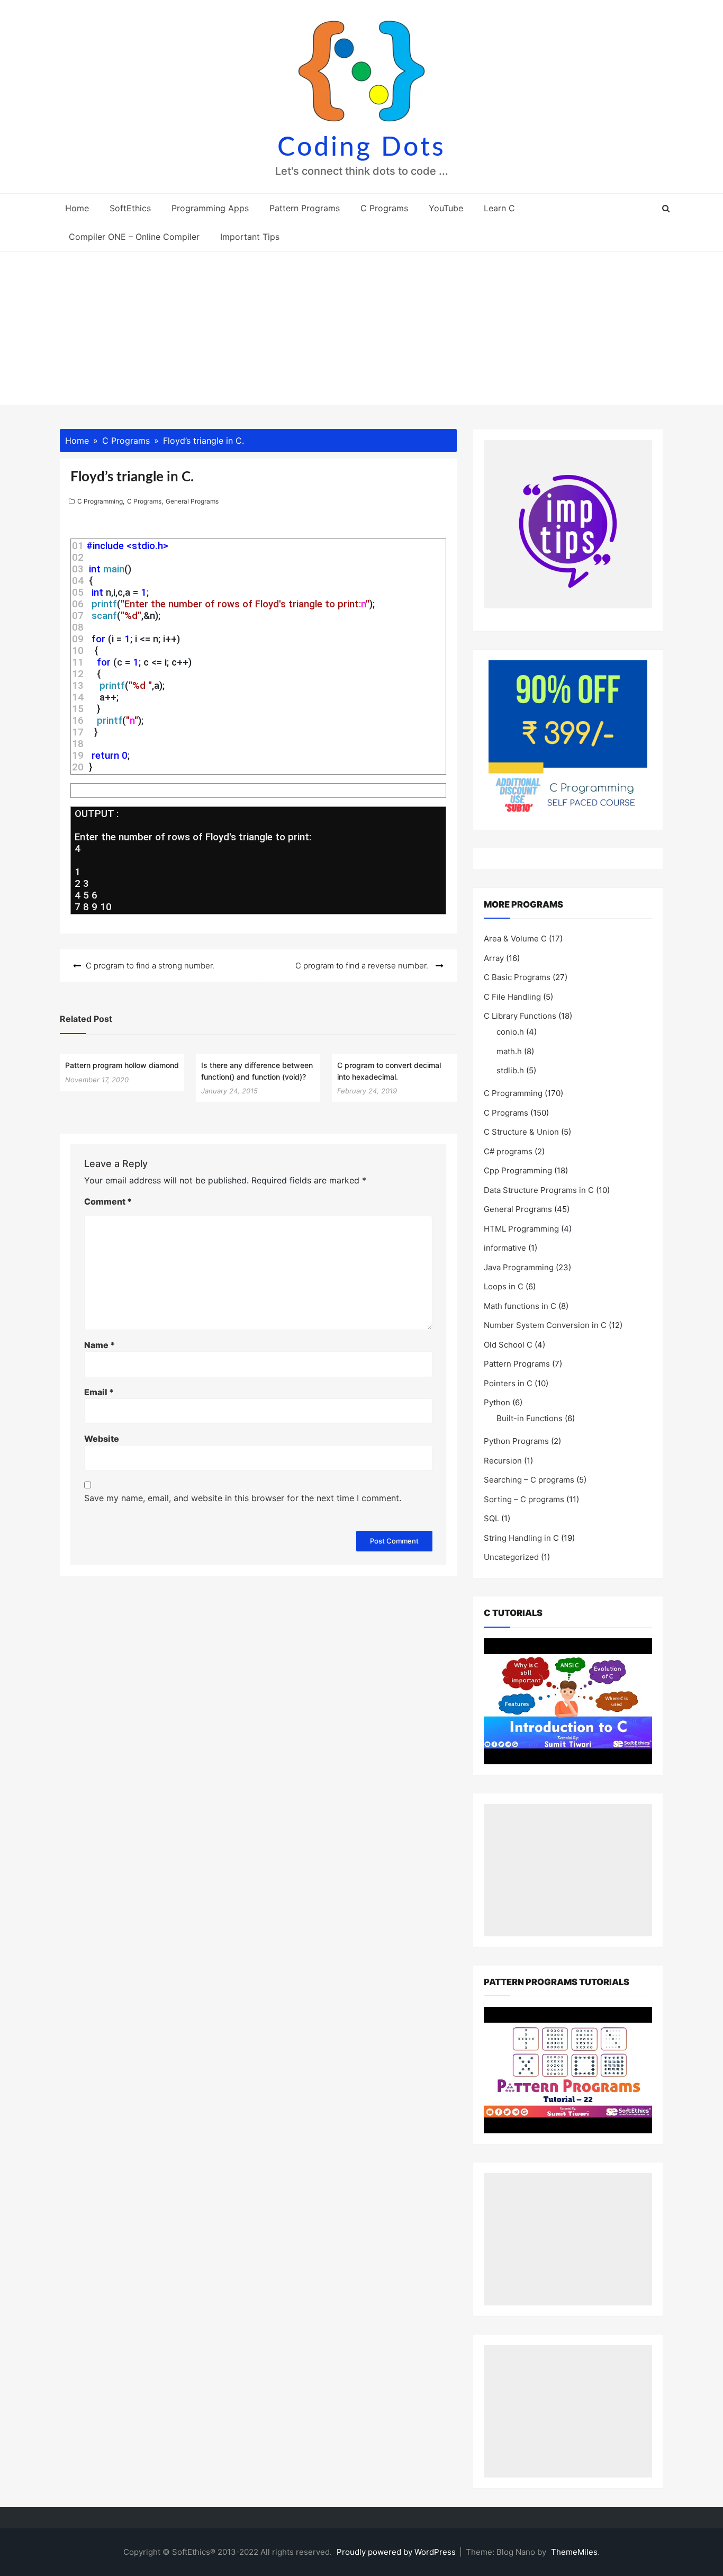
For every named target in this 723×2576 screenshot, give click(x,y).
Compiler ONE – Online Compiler (134, 237)
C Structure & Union (521, 1132)
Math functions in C (520, 1306)
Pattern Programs (305, 208)
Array (494, 958)
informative (505, 1248)
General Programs (192, 501)
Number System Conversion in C (545, 1325)
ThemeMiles (574, 2552)
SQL (491, 1518)
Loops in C (504, 1286)
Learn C (499, 208)
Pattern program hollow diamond (122, 1065)
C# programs (508, 1151)
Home (77, 208)
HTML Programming (521, 1229)
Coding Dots (361, 148)
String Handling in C (521, 1538)
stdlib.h (510, 1070)
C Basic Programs (517, 977)
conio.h (510, 1032)
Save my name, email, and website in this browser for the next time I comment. (243, 1498)
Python (497, 1402)
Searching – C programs (529, 1480)
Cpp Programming (518, 1170)
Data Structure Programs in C (539, 1190)
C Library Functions (520, 1016)
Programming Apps (210, 208)
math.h (509, 1051)
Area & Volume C (515, 939)
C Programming (100, 501)
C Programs (384, 208)
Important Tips (250, 237)
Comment (108, 1201)
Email (99, 1392)
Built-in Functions (530, 1418)
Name (100, 1345)
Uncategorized (511, 1557)
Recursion (503, 1461)
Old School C (508, 1345)
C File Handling (512, 997)
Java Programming (519, 1267)
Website (102, 1439)
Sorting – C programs (524, 1499)
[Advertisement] (361, 331)
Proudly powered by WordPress (397, 2552)
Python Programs (516, 1441)
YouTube (446, 208)
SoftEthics (130, 208)
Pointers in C (508, 1383)
